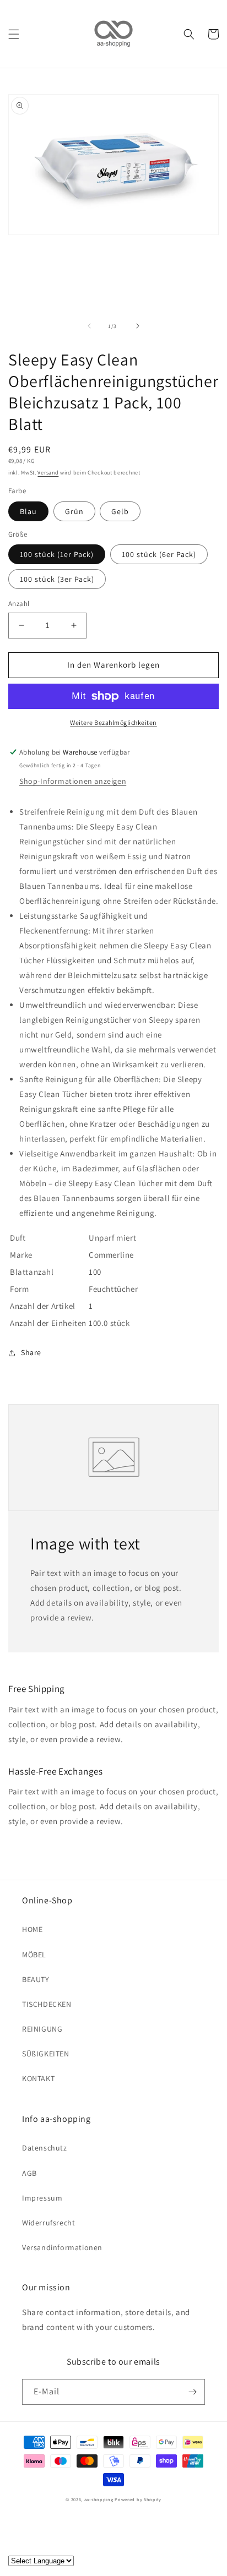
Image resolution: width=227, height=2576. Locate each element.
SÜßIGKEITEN (46, 2054)
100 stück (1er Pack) (57, 554)
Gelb (120, 511)
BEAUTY (36, 1979)
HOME (32, 1929)
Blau (28, 511)
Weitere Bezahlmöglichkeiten (113, 722)
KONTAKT (38, 2078)
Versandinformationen (62, 2247)
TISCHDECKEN (47, 2004)
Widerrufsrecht (48, 2223)
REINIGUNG (42, 2029)
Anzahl (19, 604)
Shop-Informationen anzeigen (73, 781)
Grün (74, 511)
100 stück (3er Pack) (57, 579)
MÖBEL (34, 1955)
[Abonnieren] (192, 2392)
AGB (29, 2173)
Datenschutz (45, 2148)
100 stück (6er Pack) (159, 554)
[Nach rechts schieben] (138, 326)
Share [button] (31, 1352)
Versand (48, 473)
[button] (14, 34)
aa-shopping (99, 2499)
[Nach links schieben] (89, 326)
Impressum (42, 2198)
